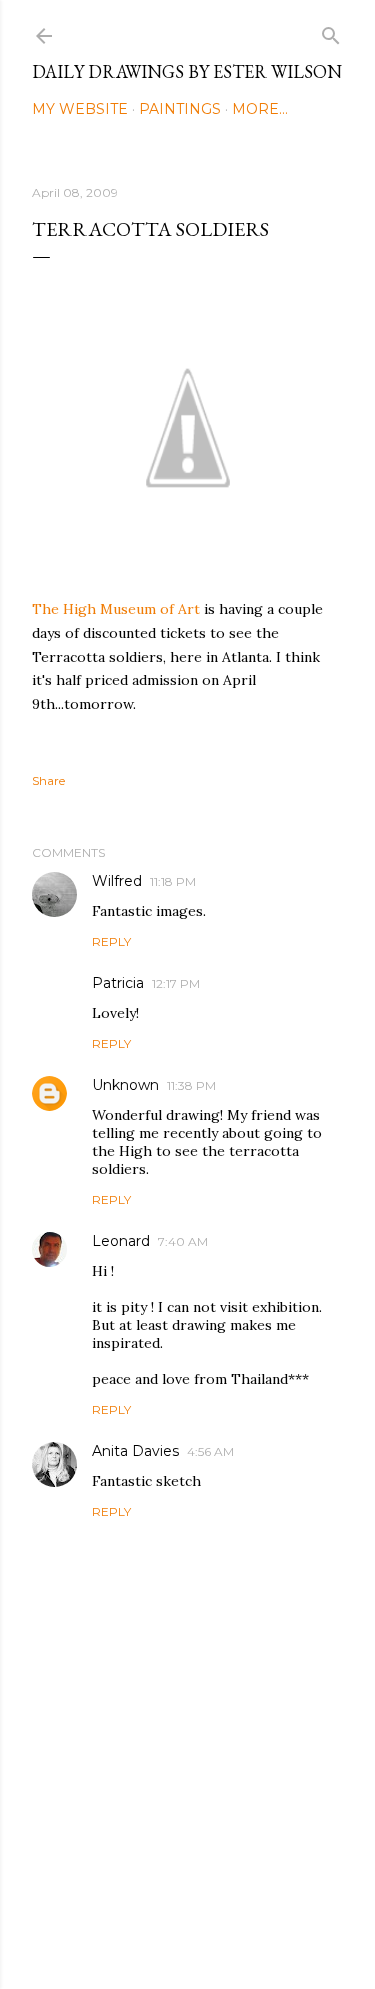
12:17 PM (176, 983)
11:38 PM (191, 1085)
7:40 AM (183, 1241)
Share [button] (48, 780)
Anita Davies (135, 1451)
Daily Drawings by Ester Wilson (187, 71)
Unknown (125, 1085)
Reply (111, 941)
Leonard (121, 1241)
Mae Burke (241, 1931)
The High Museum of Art (116, 609)
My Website (80, 109)
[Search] (331, 31)
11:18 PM (173, 881)
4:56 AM (210, 1451)
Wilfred (117, 881)
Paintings (180, 109)
